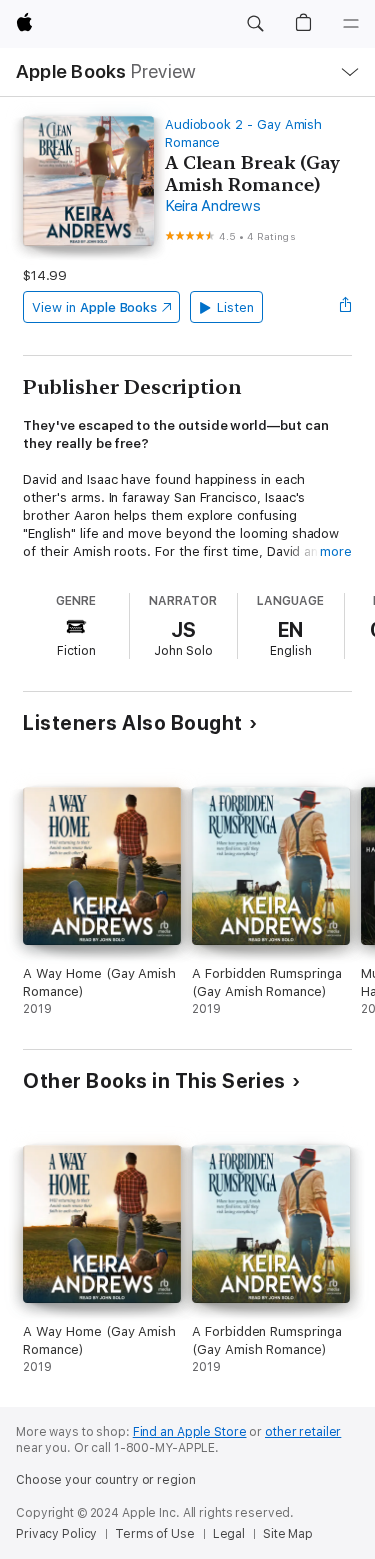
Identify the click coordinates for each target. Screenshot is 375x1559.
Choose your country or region (106, 1480)
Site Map (288, 1534)
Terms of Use (155, 1534)
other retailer (303, 1432)
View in (94, 307)
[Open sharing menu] (346, 307)
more (336, 551)
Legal (229, 1534)
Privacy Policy (56, 1534)
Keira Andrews (213, 206)
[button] (255, 24)
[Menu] (351, 24)
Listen (235, 307)
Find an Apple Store (190, 1432)
